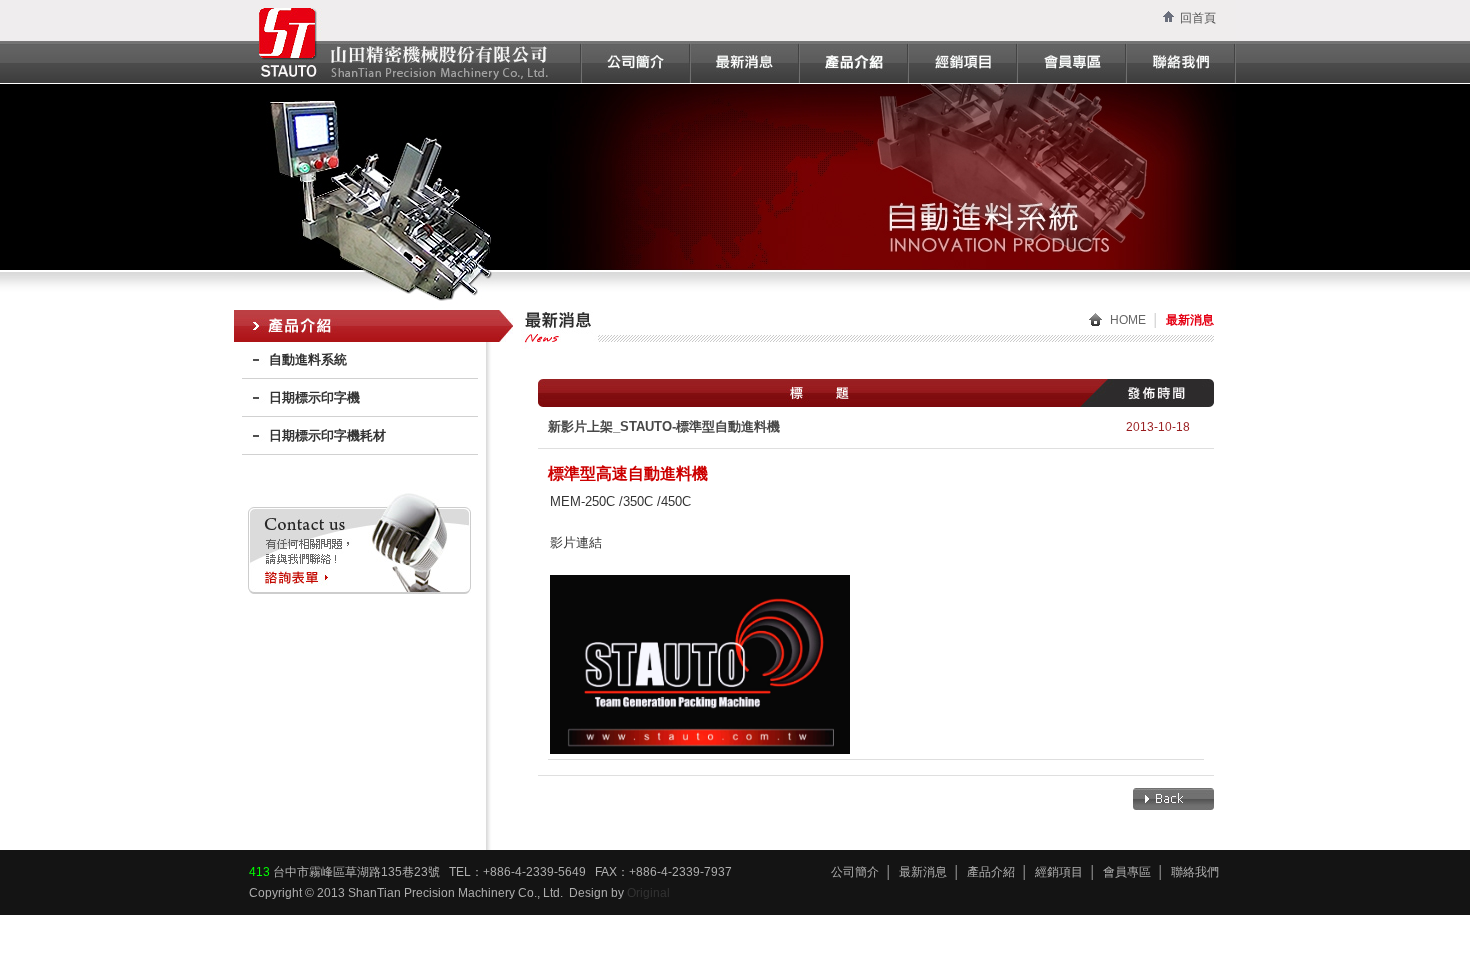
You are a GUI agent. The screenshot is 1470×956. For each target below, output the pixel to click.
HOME (1128, 320)
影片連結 (576, 542)
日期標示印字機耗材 (327, 435)
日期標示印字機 (314, 397)
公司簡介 (855, 872)
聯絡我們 (1195, 872)
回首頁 (1198, 18)
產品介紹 (991, 872)
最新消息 (923, 872)
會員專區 (1127, 872)
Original (648, 893)
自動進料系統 (308, 359)
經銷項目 (1059, 872)
